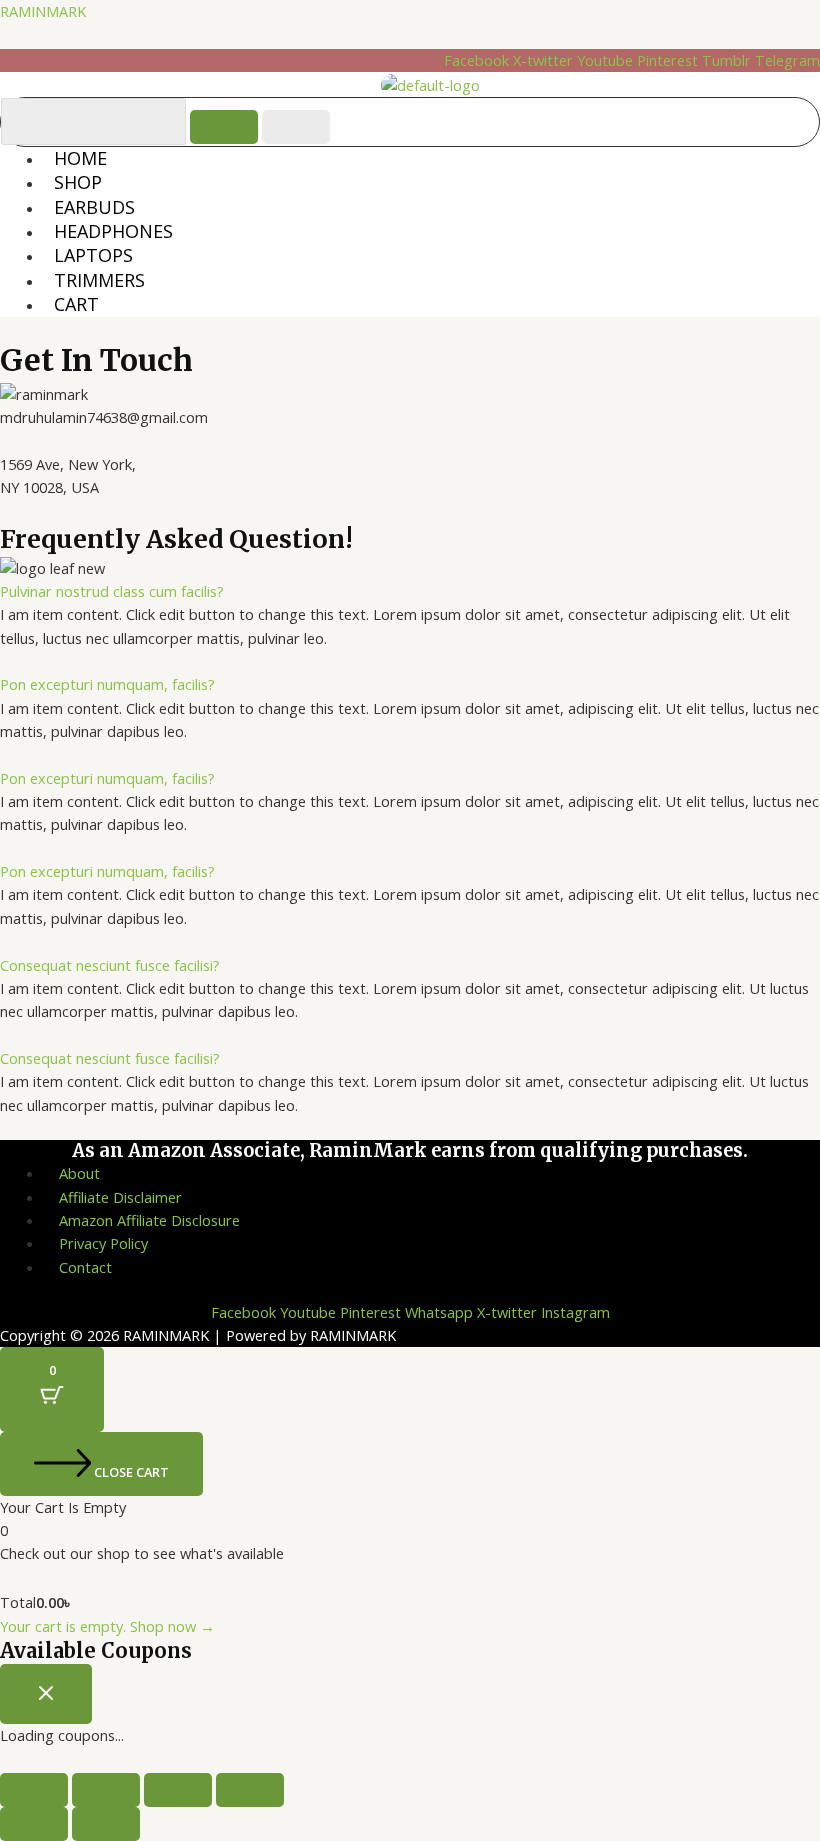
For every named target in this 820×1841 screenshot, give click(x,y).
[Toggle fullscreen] (106, 1790)
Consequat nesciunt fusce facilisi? (110, 965)
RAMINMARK (43, 11)
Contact (85, 1267)
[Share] (178, 1790)
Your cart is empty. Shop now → (107, 1626)
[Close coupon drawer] (46, 1694)
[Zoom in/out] (34, 1790)
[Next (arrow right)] (106, 1824)
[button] (410, 591)
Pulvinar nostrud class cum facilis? (112, 591)
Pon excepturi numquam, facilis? (107, 684)
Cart (76, 304)
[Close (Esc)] (250, 1790)
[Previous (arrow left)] (34, 1824)
